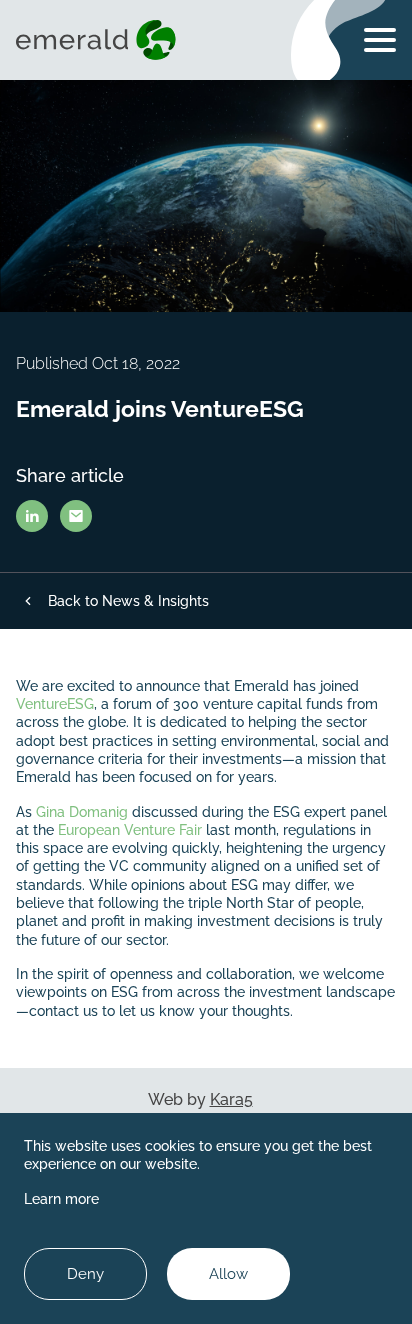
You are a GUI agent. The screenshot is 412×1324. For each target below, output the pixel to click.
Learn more (61, 1199)
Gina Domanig (82, 812)
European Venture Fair (130, 830)
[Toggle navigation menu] (380, 40)
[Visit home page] (100, 40)
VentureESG (55, 704)
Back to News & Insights (128, 601)
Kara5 (231, 1099)
